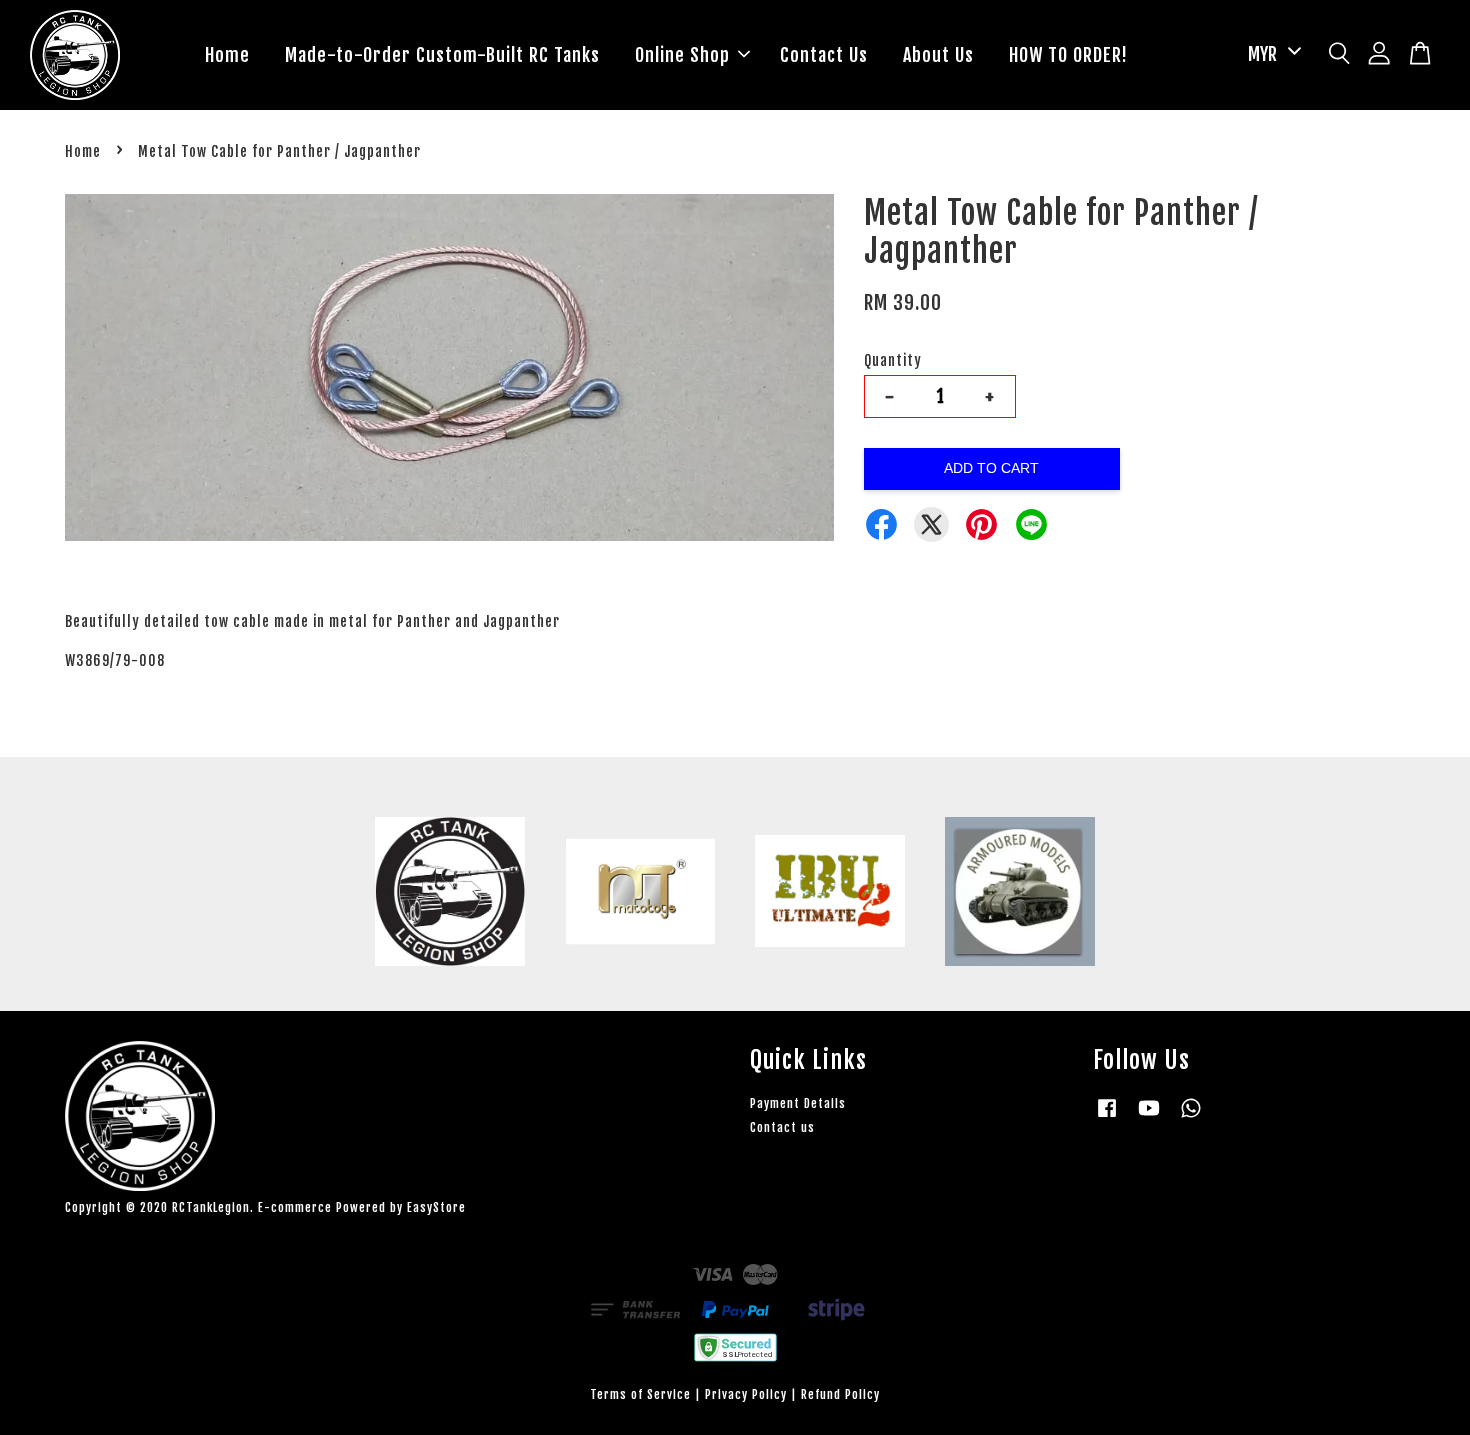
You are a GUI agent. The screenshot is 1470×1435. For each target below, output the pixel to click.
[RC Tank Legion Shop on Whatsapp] (1191, 1117)
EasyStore (436, 1207)
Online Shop (682, 55)
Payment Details (798, 1103)
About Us (938, 55)
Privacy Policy (746, 1394)
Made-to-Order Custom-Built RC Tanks (442, 55)
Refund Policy (840, 1394)
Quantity (893, 360)
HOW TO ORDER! (1068, 55)
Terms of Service (640, 1394)
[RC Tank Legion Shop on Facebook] (1107, 1117)
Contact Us (824, 55)
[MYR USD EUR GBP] (1271, 54)
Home (227, 55)
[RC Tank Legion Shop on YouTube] (1149, 1117)
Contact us (782, 1127)
